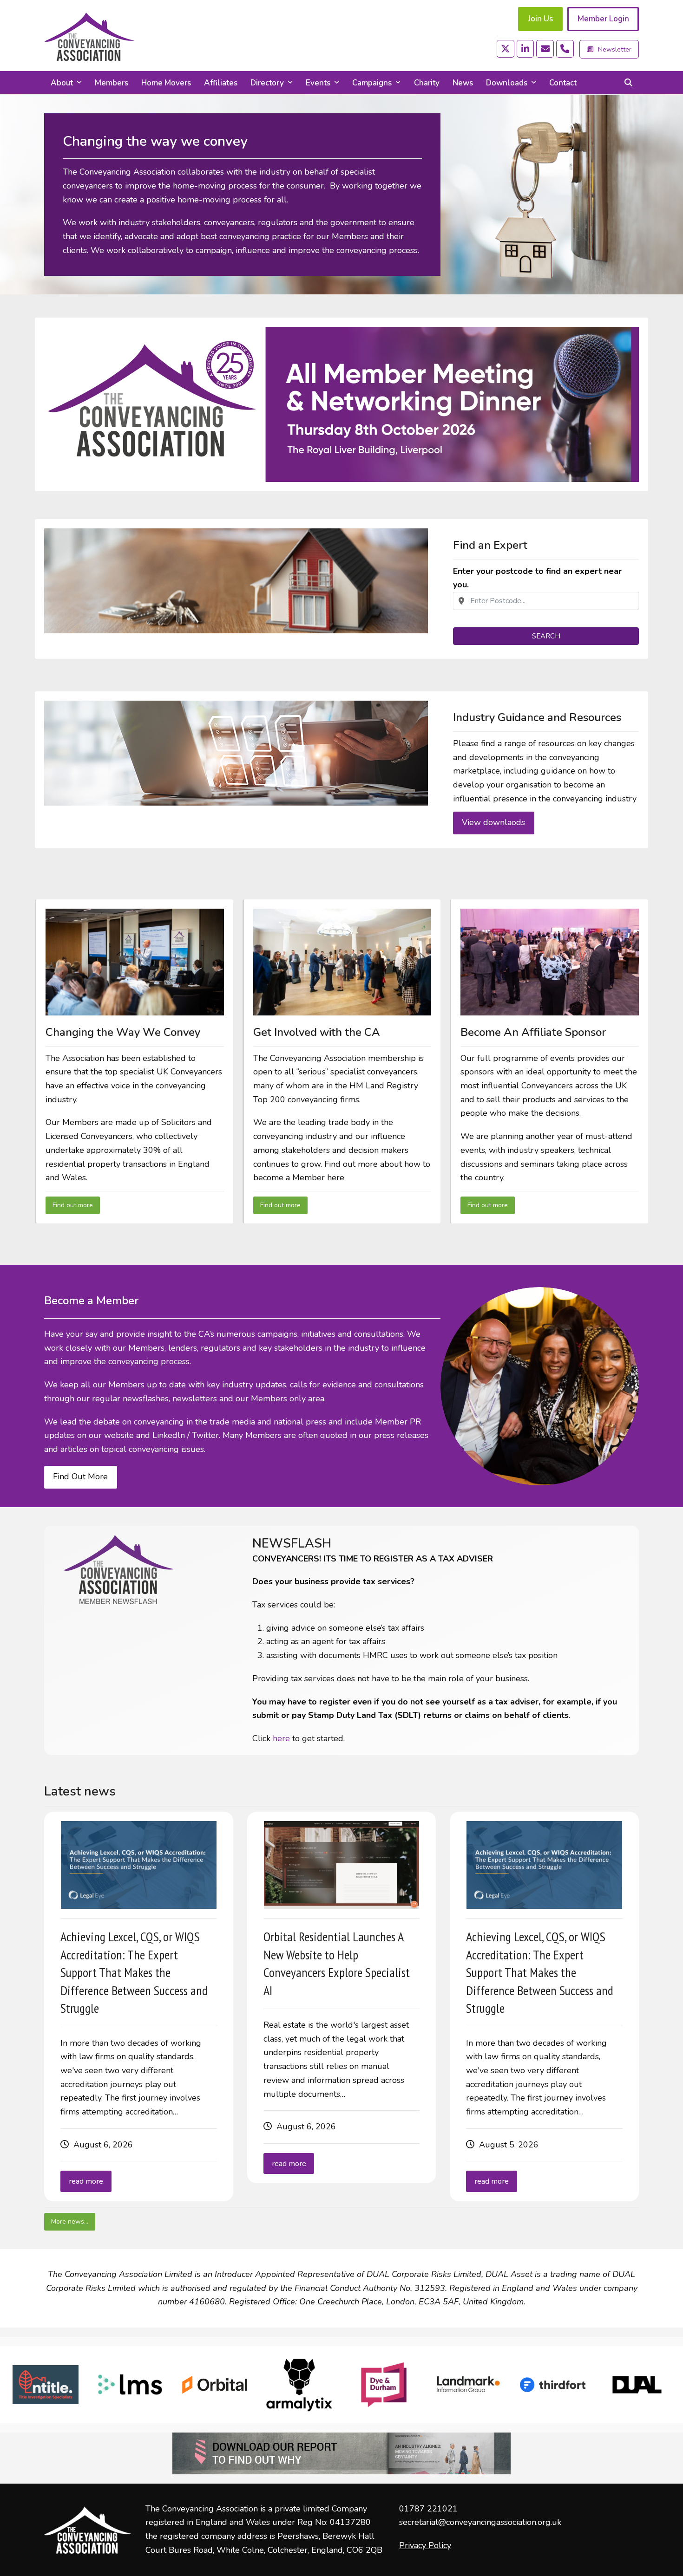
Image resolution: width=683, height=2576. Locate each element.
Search (546, 636)
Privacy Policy (425, 2545)
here (281, 1738)
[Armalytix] (299, 2385)
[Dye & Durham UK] (384, 2385)
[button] (628, 83)
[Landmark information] (468, 2385)
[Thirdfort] (553, 2385)
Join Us (540, 19)
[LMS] (130, 2385)
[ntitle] (46, 2385)
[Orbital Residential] (215, 2385)
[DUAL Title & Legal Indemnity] (637, 2385)
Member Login (603, 19)
